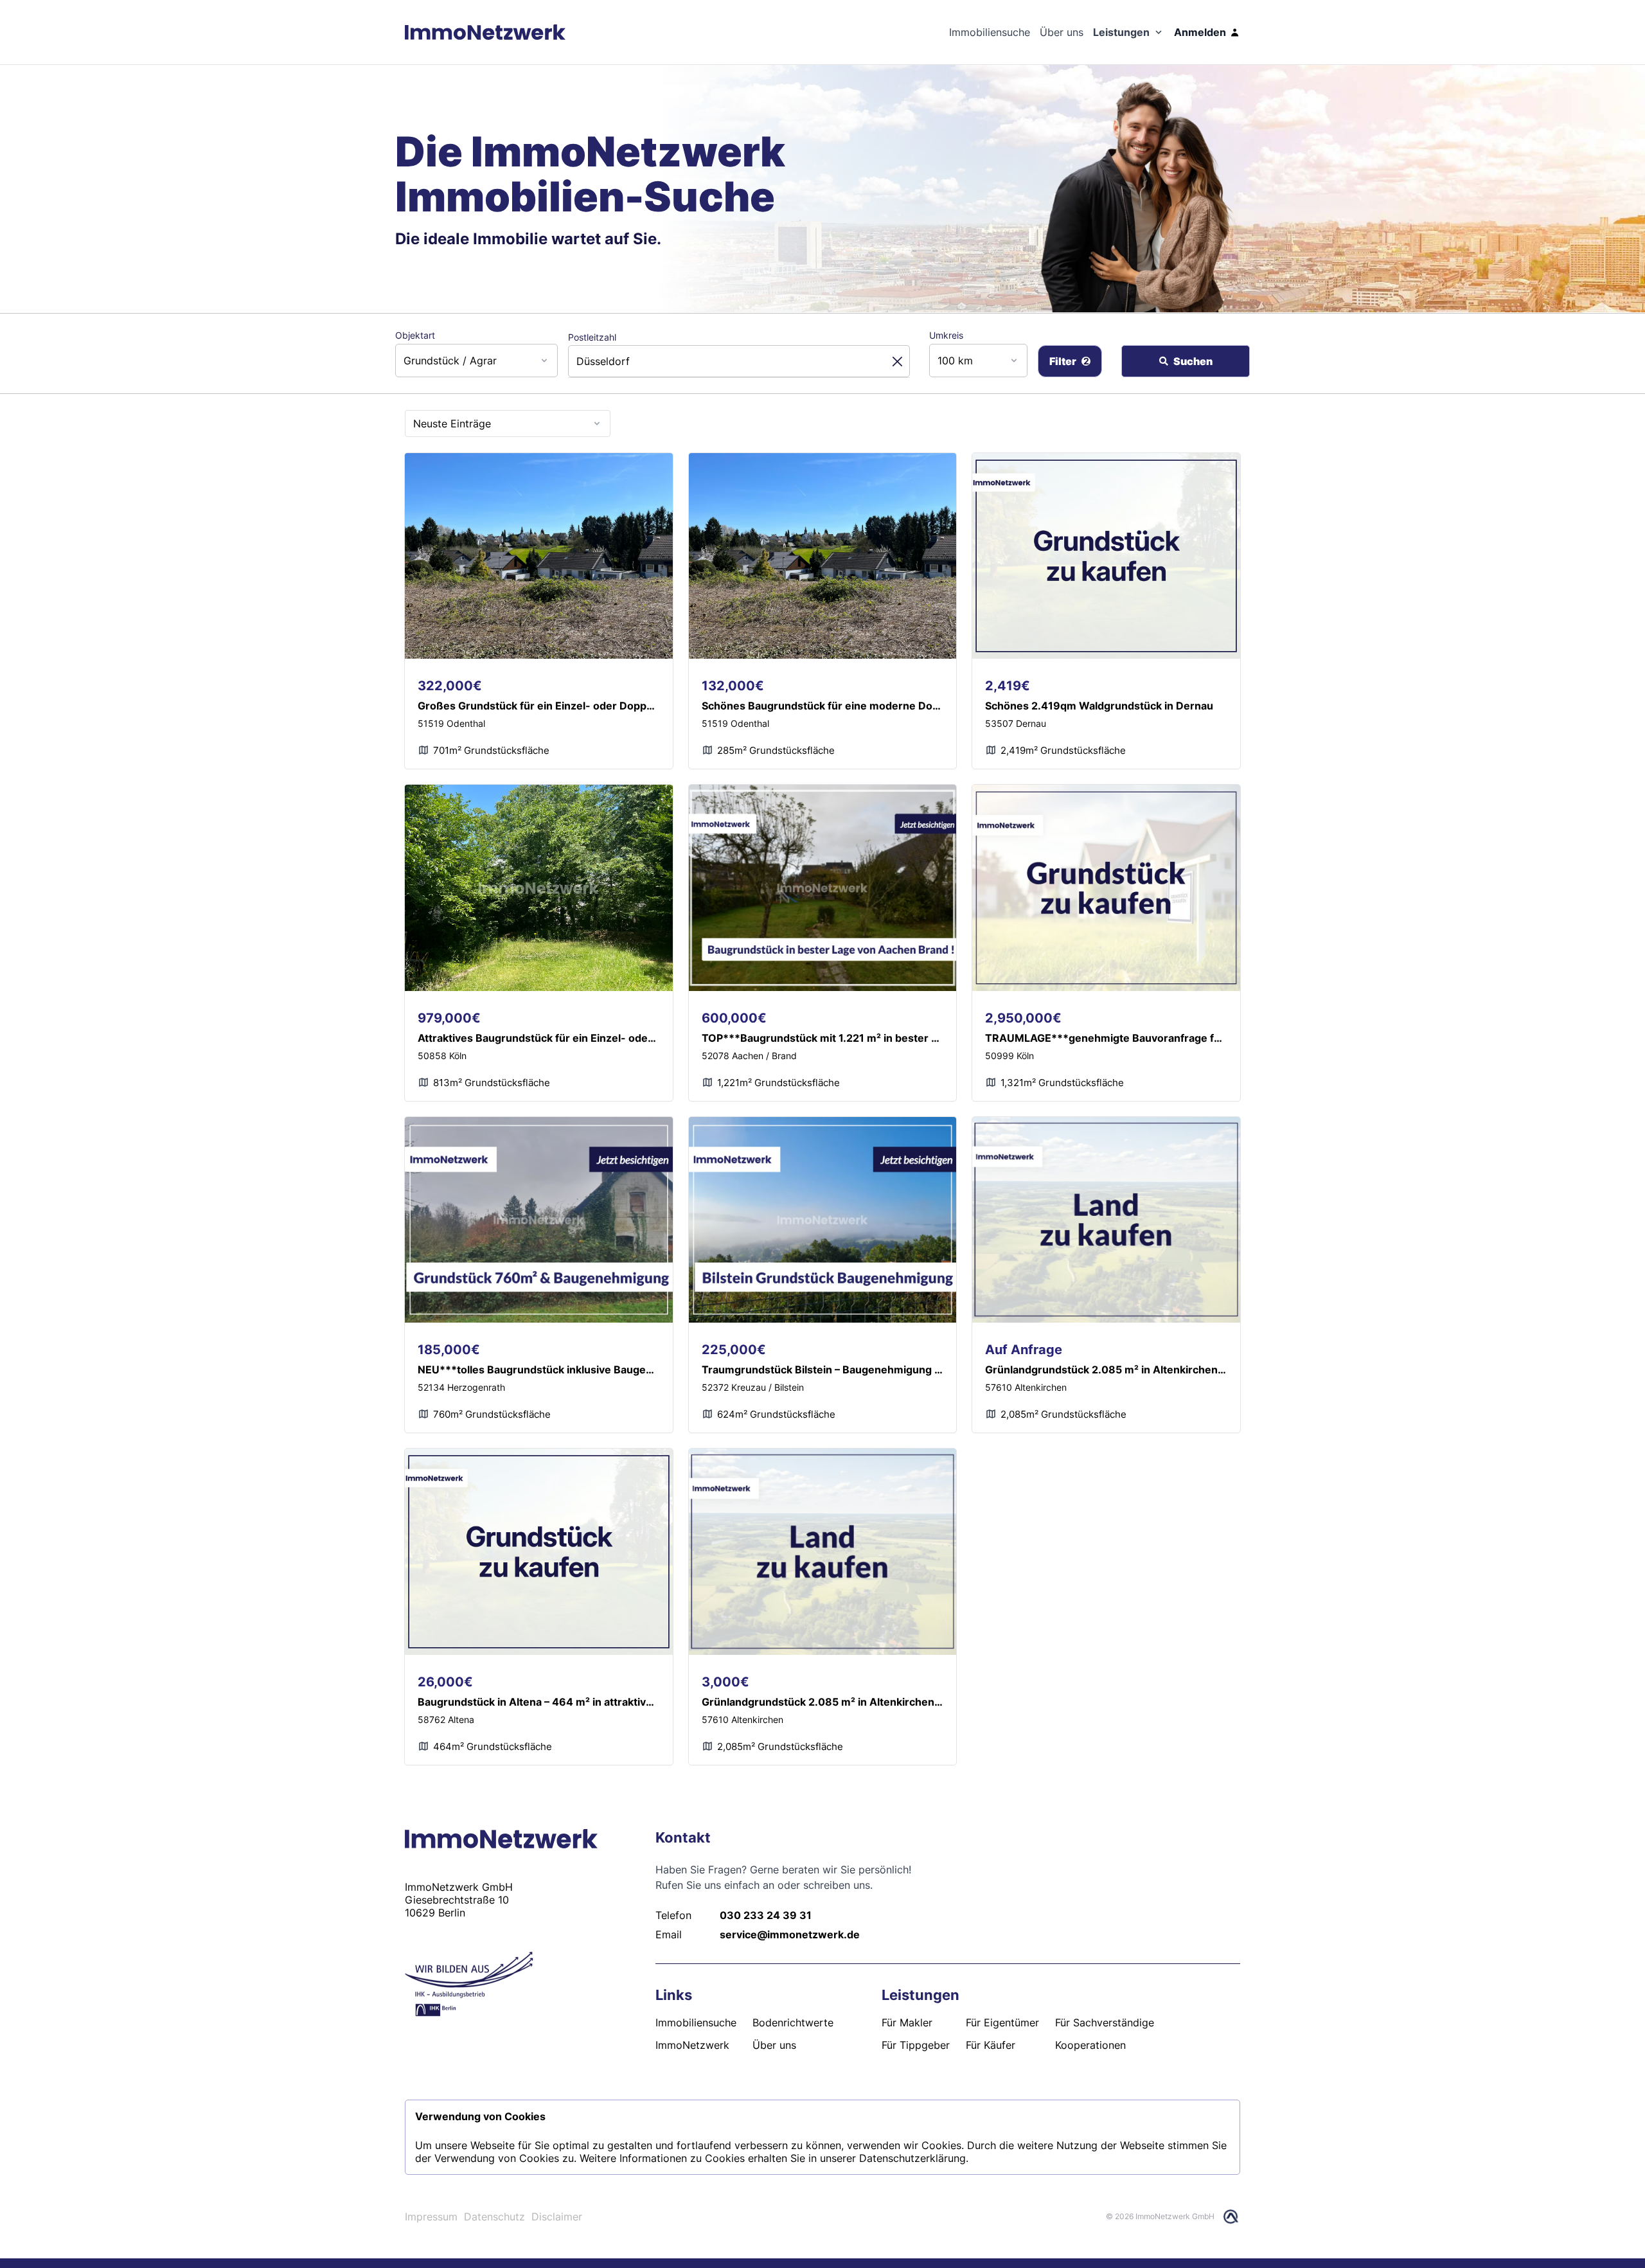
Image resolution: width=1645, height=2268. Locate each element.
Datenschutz (494, 2217)
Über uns (774, 2045)
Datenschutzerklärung (912, 2158)
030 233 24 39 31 (766, 1915)
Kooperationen (1090, 2045)
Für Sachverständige (1105, 2022)
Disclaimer (557, 2217)
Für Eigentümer (1002, 2022)
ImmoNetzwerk (692, 2045)
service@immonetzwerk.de (790, 1934)
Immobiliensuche (696, 2022)
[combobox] (480, 361)
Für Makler (907, 2022)
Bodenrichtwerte (793, 2022)
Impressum (431, 2217)
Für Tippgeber (916, 2045)
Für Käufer (991, 2045)
